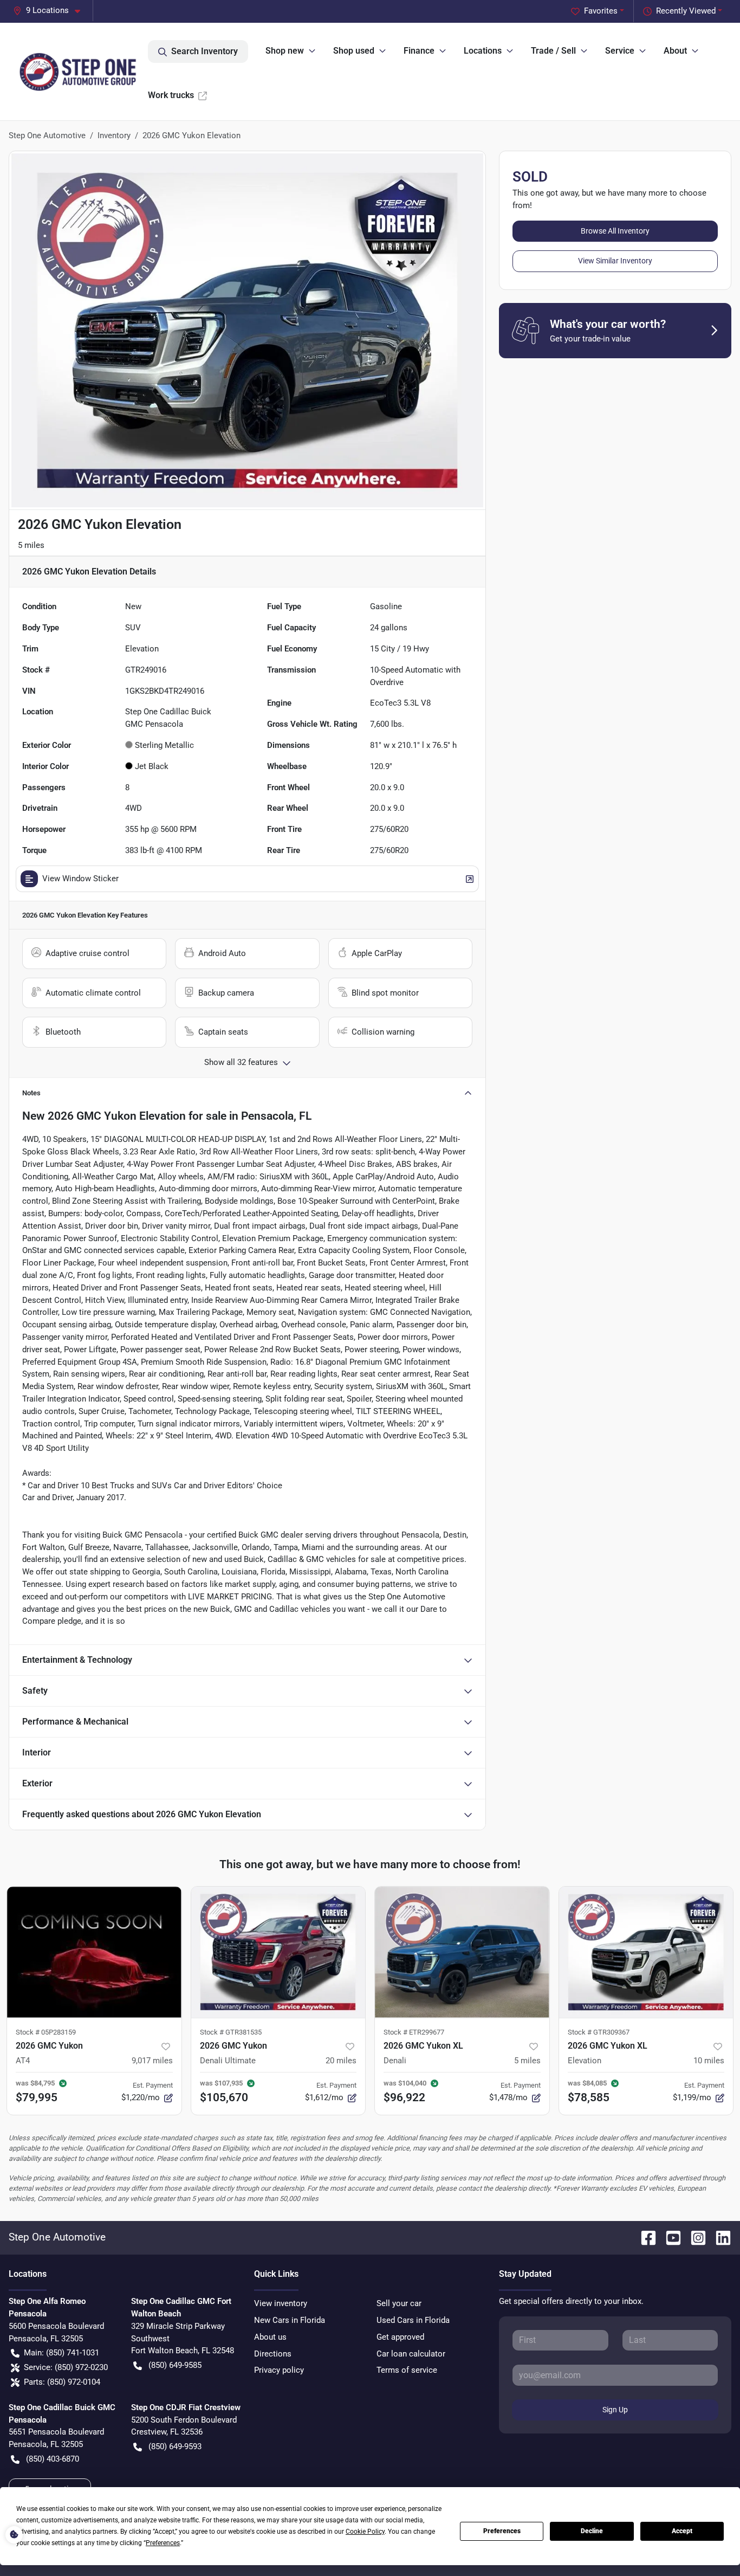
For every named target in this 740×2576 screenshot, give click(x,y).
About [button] (675, 51)
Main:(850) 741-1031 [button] (61, 2353)
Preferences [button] (163, 2543)
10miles (709, 2061)
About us (270, 2337)
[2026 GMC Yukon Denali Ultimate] (278, 1952)
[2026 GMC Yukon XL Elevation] (646, 1952)
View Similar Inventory (615, 261)
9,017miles (152, 2061)
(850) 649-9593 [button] (175, 2446)
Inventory (114, 135)
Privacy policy (279, 2370)
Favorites (601, 11)
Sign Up (615, 2410)
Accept (682, 2531)
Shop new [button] (285, 51)
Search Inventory (205, 51)
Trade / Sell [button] (553, 51)
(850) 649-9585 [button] (175, 2365)
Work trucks (171, 95)
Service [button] (620, 51)
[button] (51, 11)
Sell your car (399, 2303)
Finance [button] (419, 51)
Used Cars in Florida (413, 2320)
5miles (527, 2061)
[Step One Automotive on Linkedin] (719, 2237)
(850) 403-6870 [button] (53, 2459)
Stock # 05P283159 (46, 2032)
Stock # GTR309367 (599, 2032)
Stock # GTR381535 (231, 2032)
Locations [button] (483, 51)
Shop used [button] (354, 51)
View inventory (281, 2303)
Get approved (400, 2337)
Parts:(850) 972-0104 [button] (62, 2382)
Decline (592, 2531)
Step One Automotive (47, 135)
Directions (273, 2354)
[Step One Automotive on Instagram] (694, 2237)
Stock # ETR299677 (414, 2032)
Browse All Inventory (615, 231)
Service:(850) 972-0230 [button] (66, 2367)
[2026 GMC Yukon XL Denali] (462, 1952)
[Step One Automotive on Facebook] (644, 2237)
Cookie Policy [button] (365, 2532)
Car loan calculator (411, 2354)
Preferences (502, 2531)
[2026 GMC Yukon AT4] (94, 1952)
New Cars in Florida (290, 2320)
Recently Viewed (686, 11)
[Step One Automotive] (78, 72)
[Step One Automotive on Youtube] (669, 2237)
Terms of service (407, 2370)
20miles (341, 2061)
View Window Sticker (80, 879)
